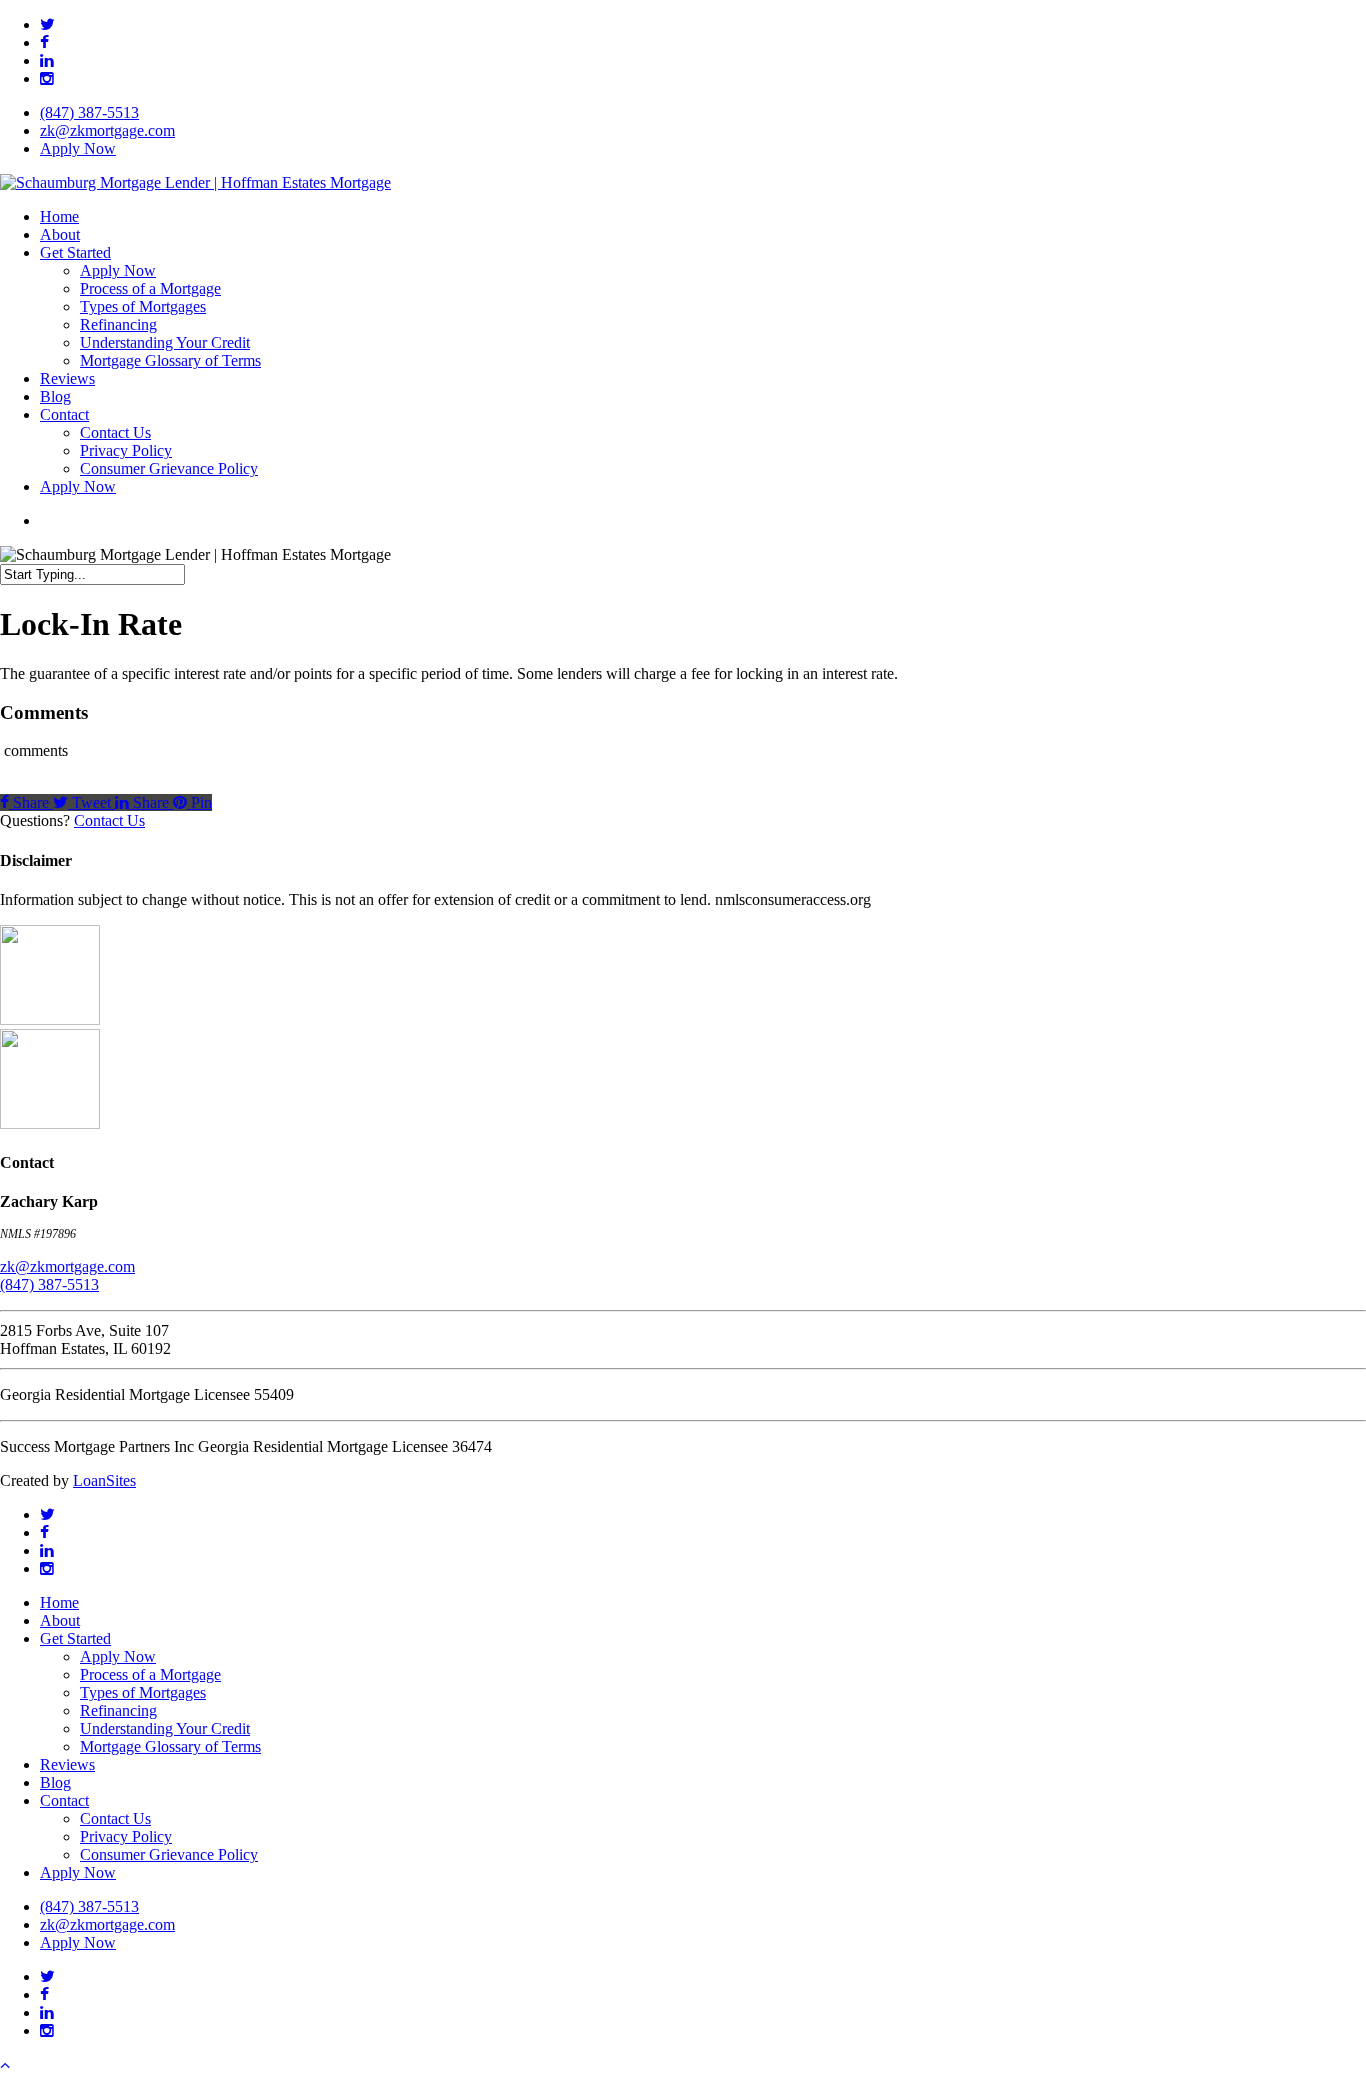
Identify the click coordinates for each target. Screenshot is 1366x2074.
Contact (64, 1800)
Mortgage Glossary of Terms (170, 1746)
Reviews (67, 1764)
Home (59, 1602)
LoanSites (104, 1480)
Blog (55, 1782)
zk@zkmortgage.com (67, 1266)
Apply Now (118, 1656)
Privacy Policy (126, 1836)
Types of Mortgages (143, 1692)
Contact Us (109, 820)
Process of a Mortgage (150, 1674)
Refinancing (118, 1710)
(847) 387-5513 (49, 1284)
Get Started (75, 1638)
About (60, 1620)
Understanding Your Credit (165, 1728)
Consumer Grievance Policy (169, 1854)
